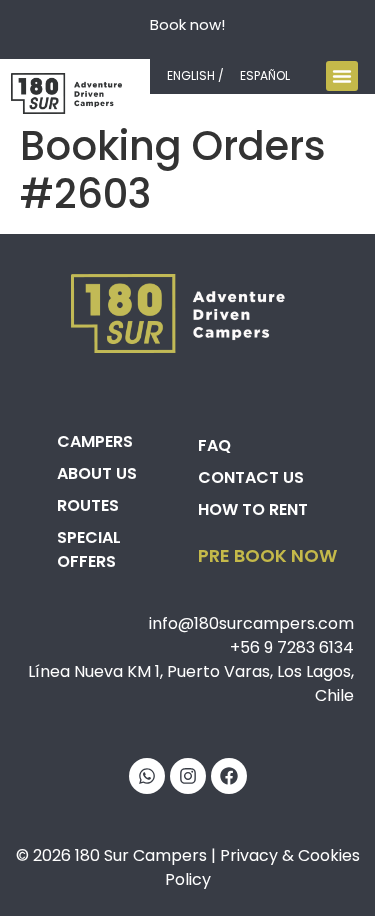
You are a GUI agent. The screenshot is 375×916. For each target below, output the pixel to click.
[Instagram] (188, 776)
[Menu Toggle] (342, 76)
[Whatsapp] (147, 776)
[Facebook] (229, 776)
